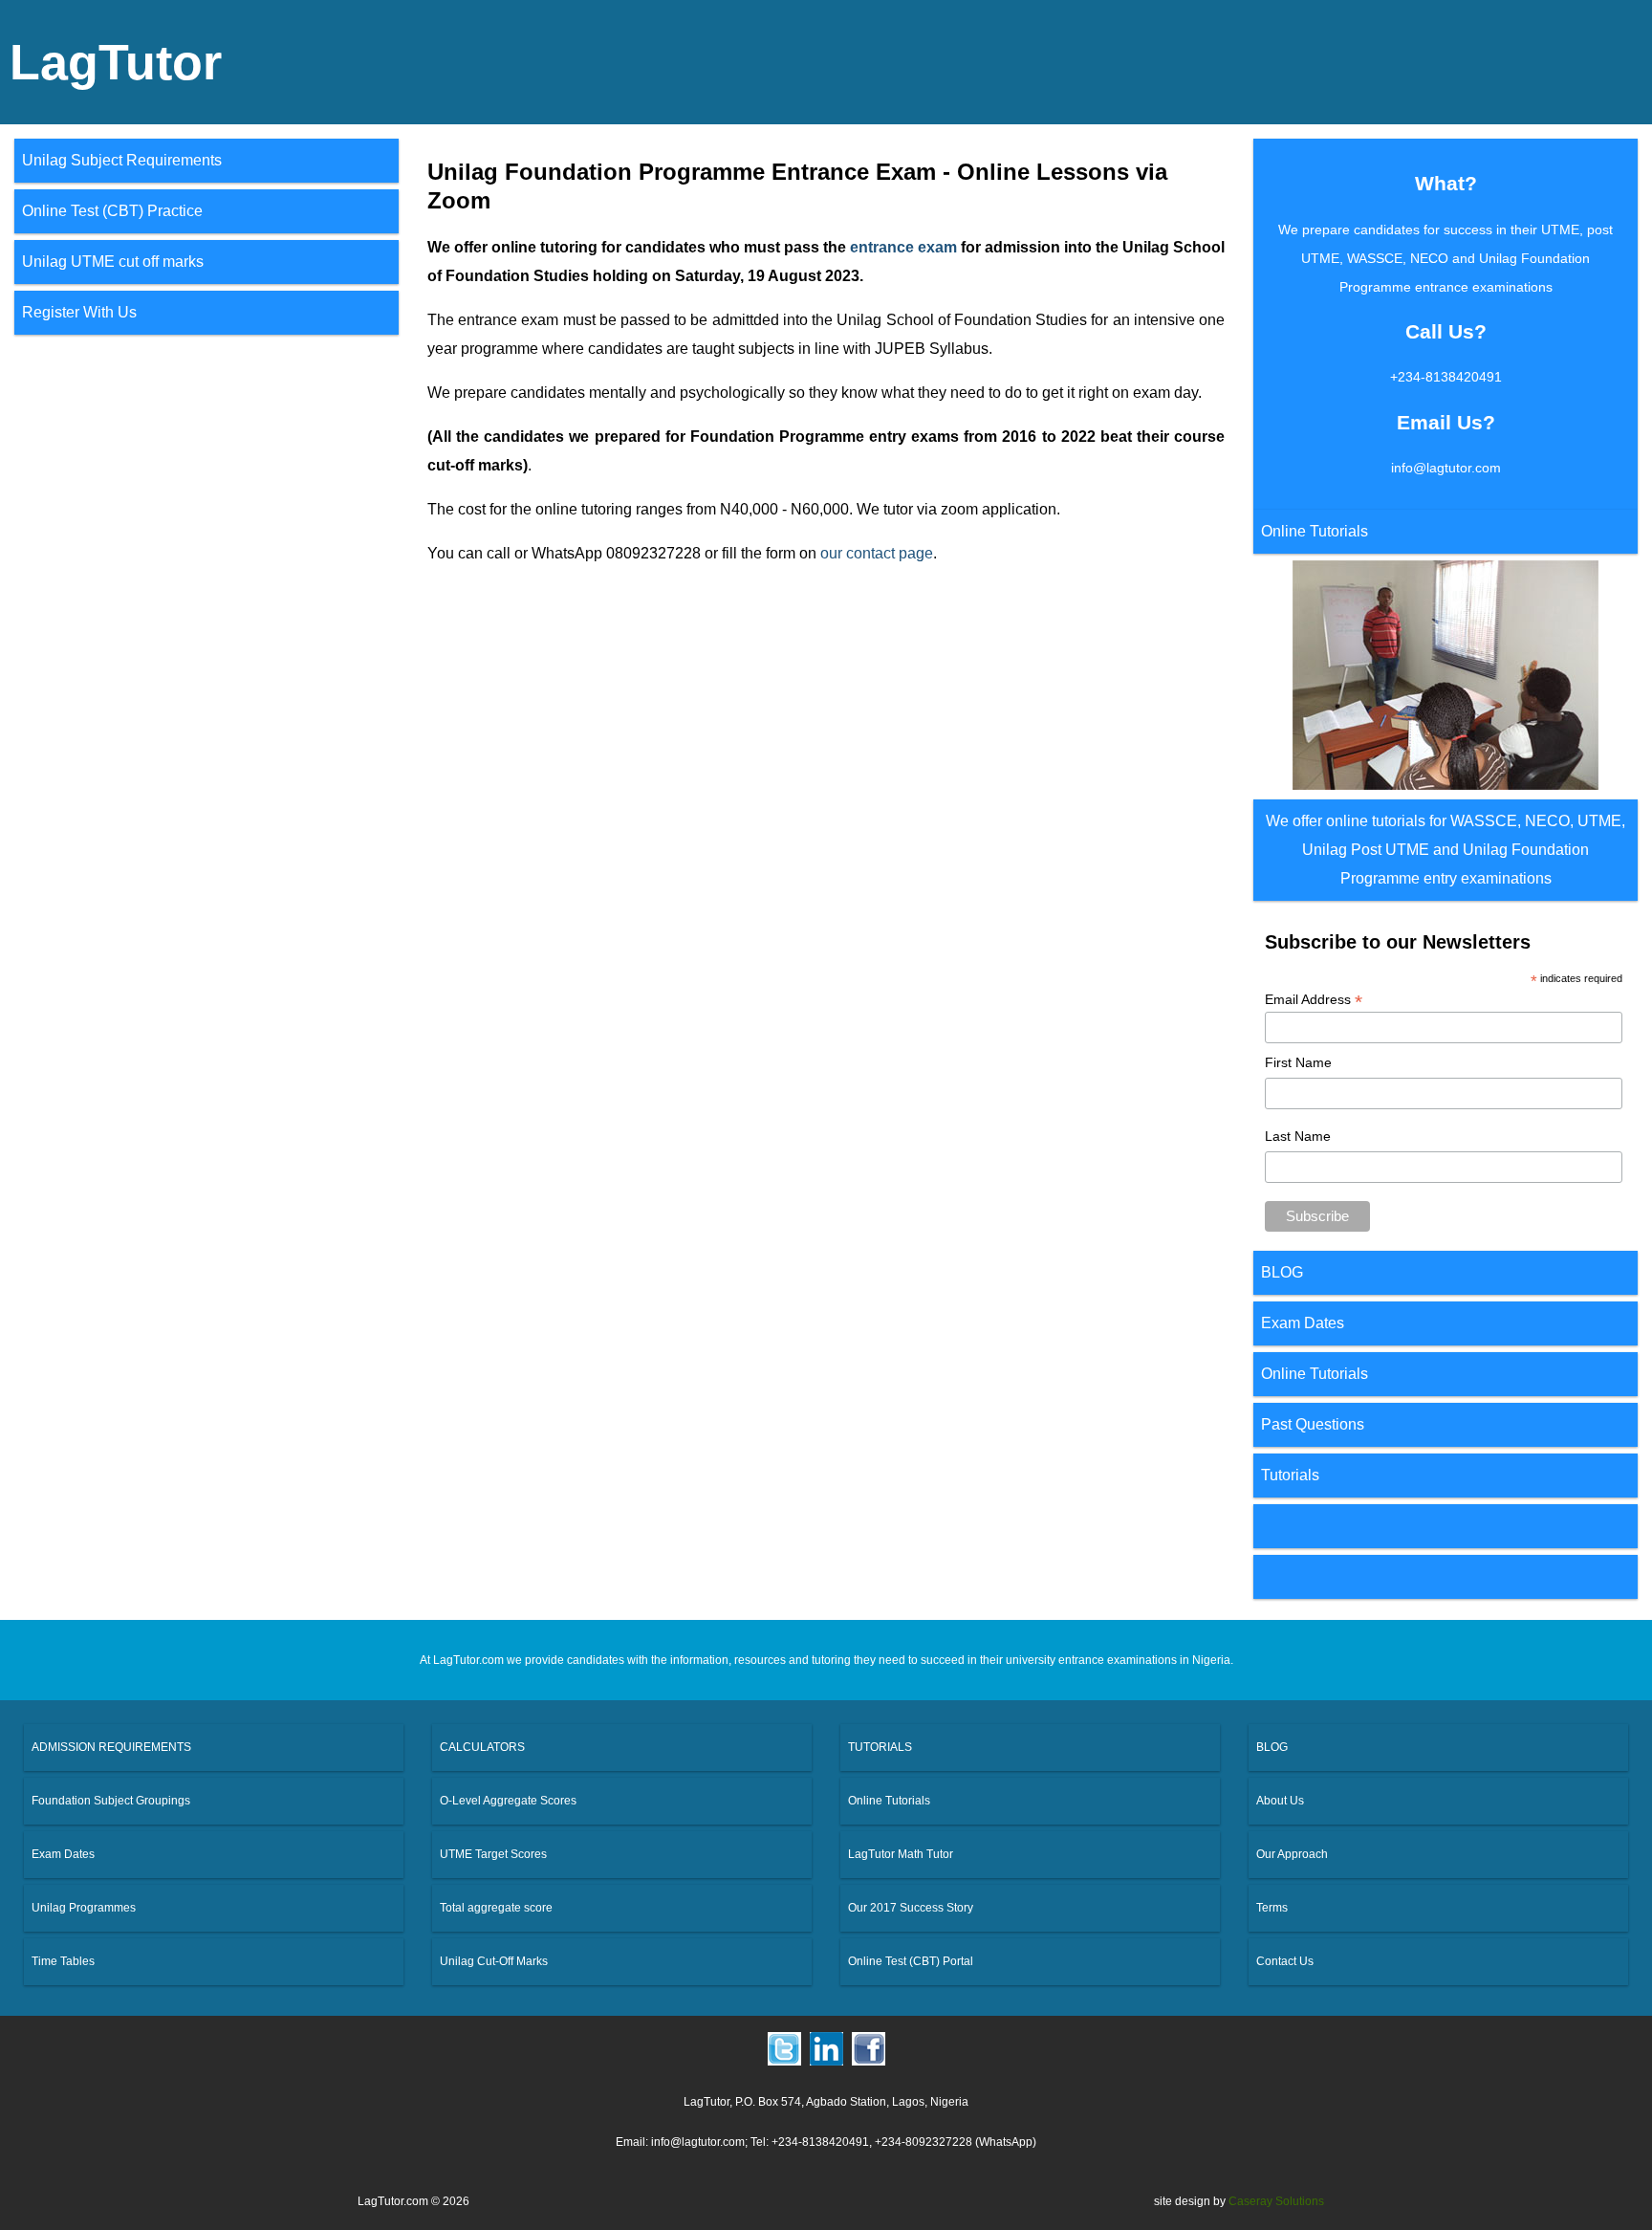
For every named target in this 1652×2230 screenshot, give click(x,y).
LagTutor (116, 62)
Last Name (1298, 1136)
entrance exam (903, 247)
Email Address (1314, 1000)
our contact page (877, 553)
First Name (1298, 1062)
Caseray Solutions (1276, 2201)
